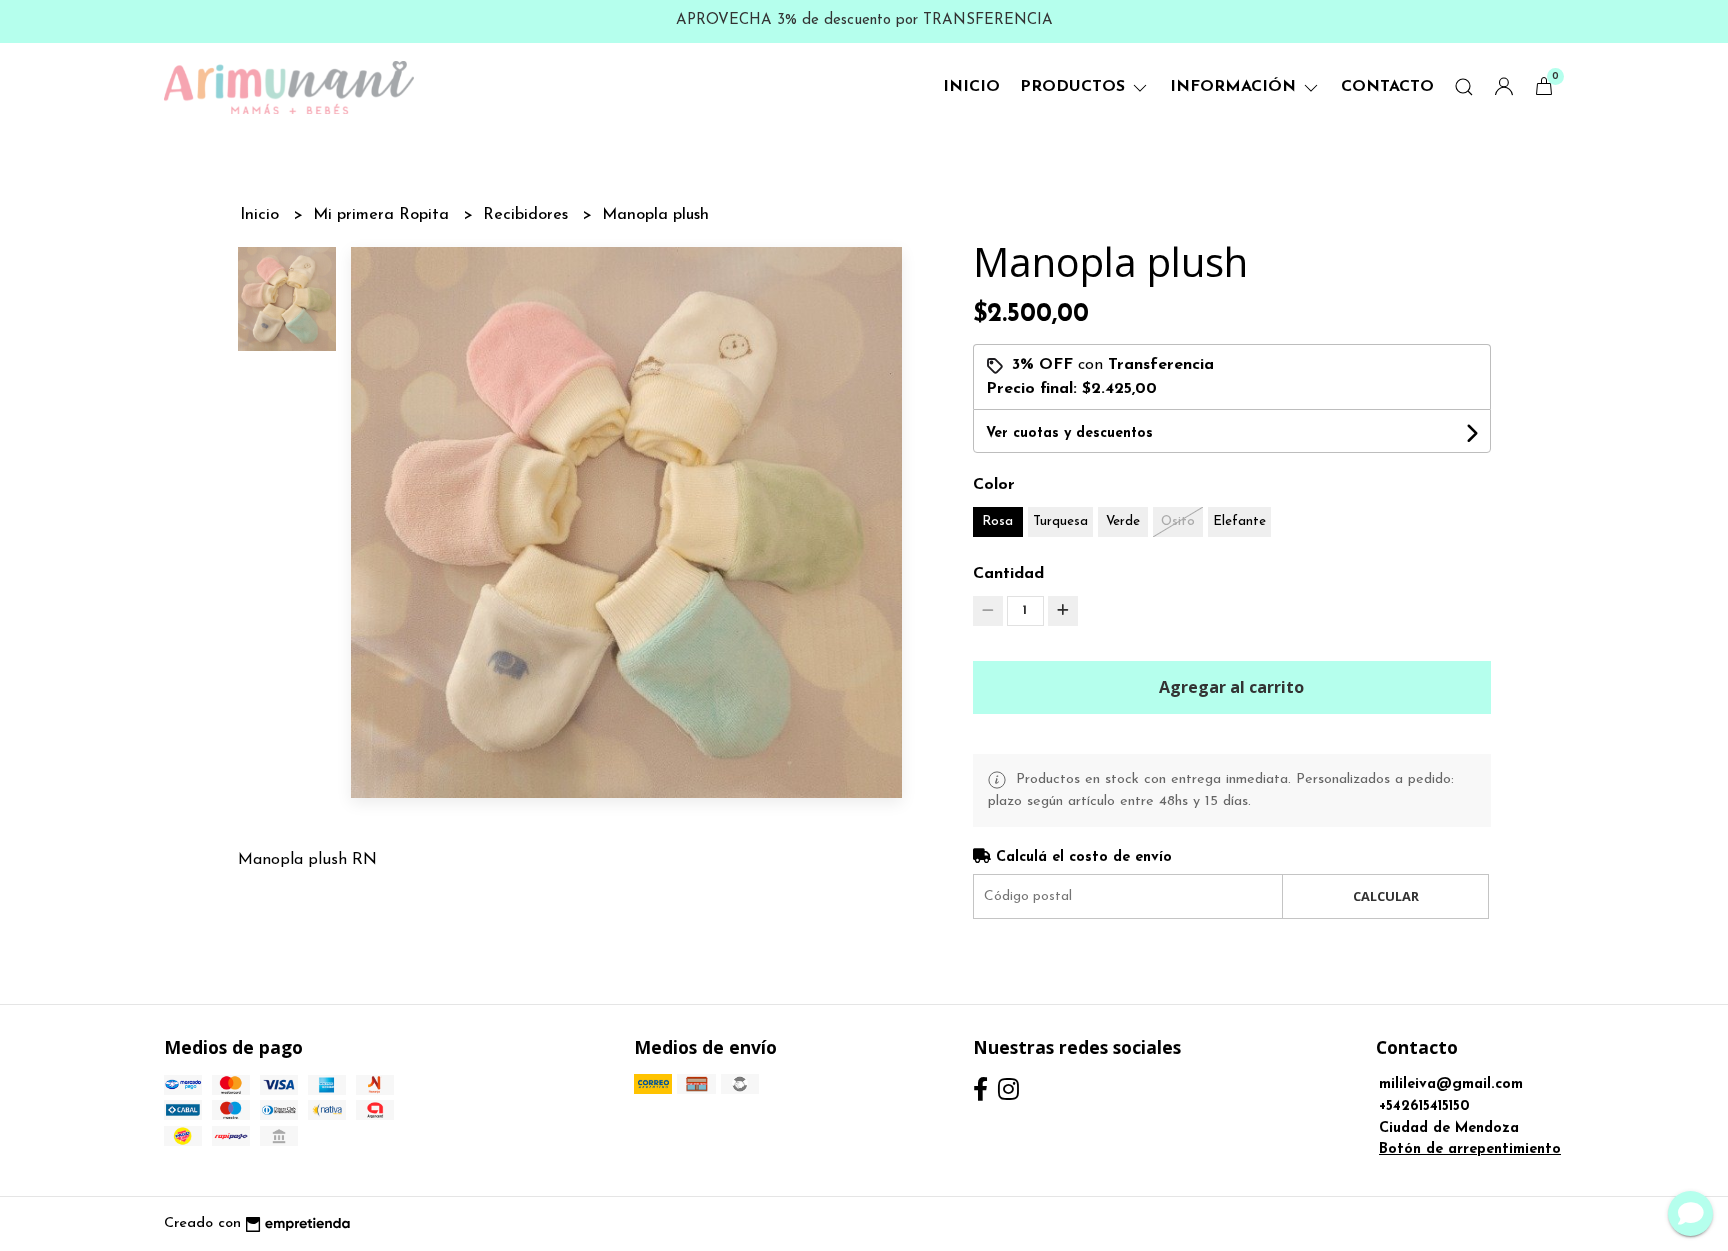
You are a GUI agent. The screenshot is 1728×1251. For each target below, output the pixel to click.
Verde (1123, 521)
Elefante (1239, 521)
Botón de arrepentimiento (1470, 1149)
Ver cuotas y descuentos (1069, 433)
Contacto (1387, 87)
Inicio (971, 87)
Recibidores (528, 215)
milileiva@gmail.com (1451, 1084)
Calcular (1386, 896)
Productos (1075, 87)
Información (1235, 87)
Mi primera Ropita (383, 215)
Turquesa (1060, 521)
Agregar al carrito (1231, 687)
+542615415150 (1424, 1106)
